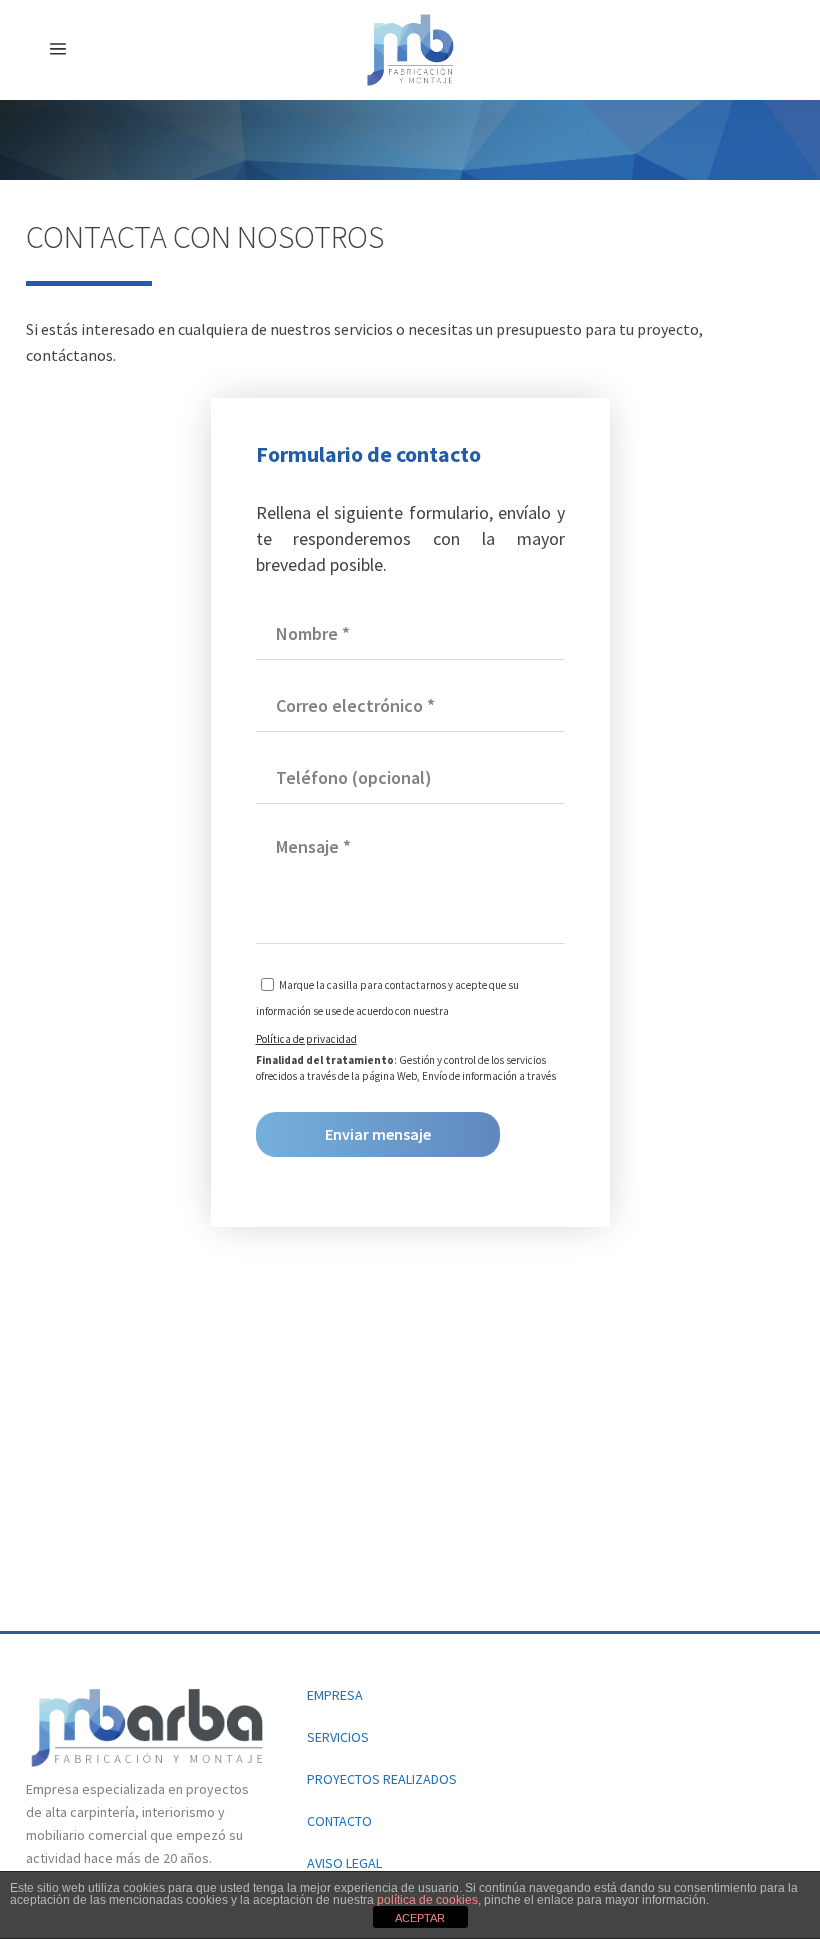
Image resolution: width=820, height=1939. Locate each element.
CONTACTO (339, 1821)
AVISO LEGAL (344, 1863)
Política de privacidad (306, 1039)
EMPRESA (335, 1695)
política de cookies (427, 1900)
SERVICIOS (338, 1737)
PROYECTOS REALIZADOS (382, 1779)
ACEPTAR (420, 1918)
